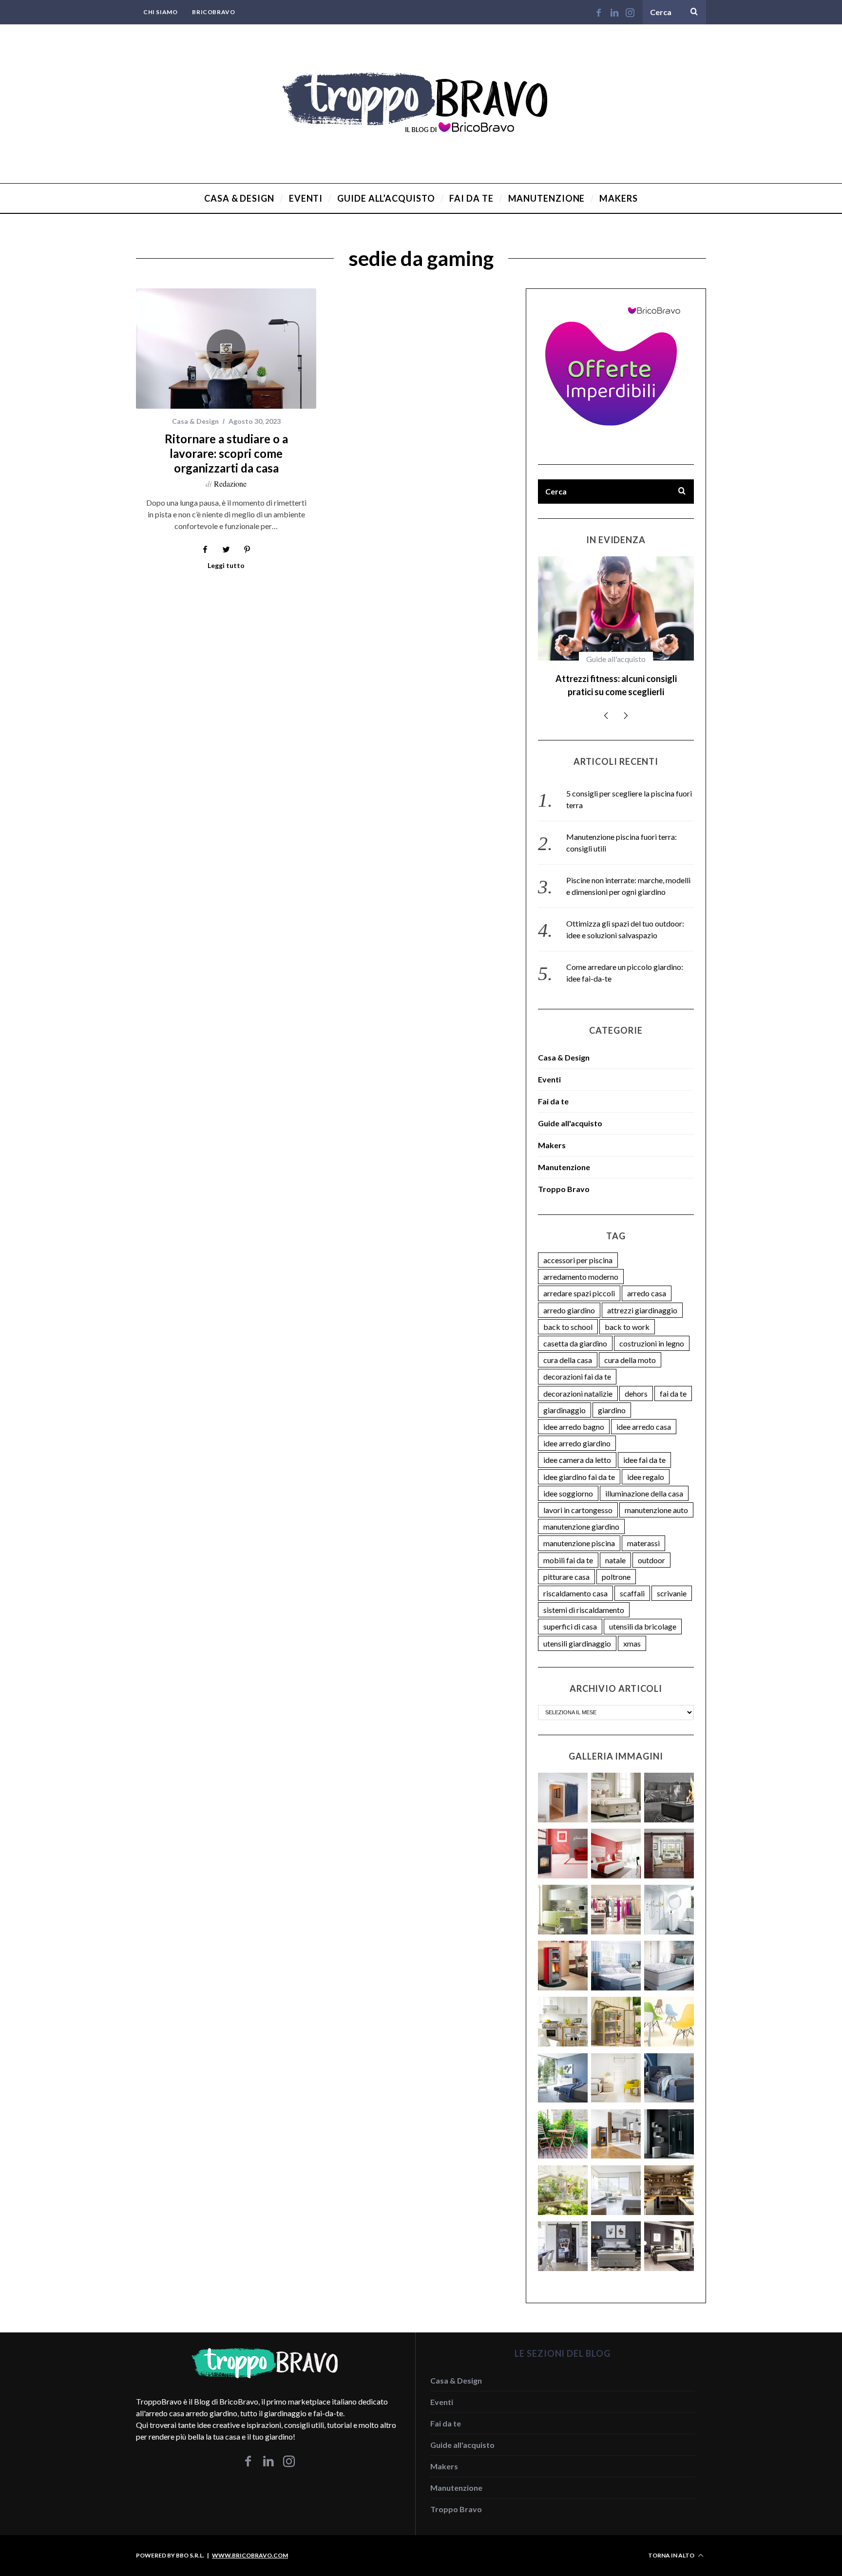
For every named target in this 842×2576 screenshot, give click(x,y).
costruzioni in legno (652, 1330)
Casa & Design (195, 421)
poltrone (616, 1563)
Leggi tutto (226, 566)
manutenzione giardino (581, 1513)
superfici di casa (570, 1613)
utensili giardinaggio (577, 1630)
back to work (627, 1314)
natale (615, 1547)
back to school (568, 1314)
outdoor (651, 1547)
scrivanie (672, 1580)
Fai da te (616, 659)
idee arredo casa (644, 1413)
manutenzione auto (656, 1497)
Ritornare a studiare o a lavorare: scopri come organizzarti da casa (226, 453)
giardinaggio (565, 1397)
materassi (643, 1530)
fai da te (673, 1380)
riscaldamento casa (575, 1580)
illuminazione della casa (644, 1480)
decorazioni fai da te (577, 1363)
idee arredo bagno (574, 1413)
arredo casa (647, 1280)
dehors (636, 1380)
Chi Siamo (160, 12)
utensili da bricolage (643, 1613)
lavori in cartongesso (578, 1497)
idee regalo (646, 1464)
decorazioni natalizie (578, 1380)
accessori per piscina (578, 1247)
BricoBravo (213, 12)
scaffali (632, 1580)
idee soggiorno (568, 1480)
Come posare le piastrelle (616, 679)
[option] (616, 625)
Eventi (549, 1066)
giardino (612, 1397)
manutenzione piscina (579, 1530)
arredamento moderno (581, 1263)
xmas (632, 1630)
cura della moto (630, 1347)
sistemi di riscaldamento (584, 1597)
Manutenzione (564, 1154)
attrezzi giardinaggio (642, 1297)
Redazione (230, 483)
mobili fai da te (568, 1547)
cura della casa (568, 1347)
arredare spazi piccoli (579, 1280)
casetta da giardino (575, 1330)
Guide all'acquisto (570, 1110)
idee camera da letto (577, 1447)
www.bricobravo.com (250, 2542)
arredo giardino (569, 1297)
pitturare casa (566, 1563)
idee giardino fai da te (579, 1464)
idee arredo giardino (577, 1430)
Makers (552, 1132)
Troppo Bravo (564, 1176)
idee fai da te (644, 1447)
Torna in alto (672, 2542)
